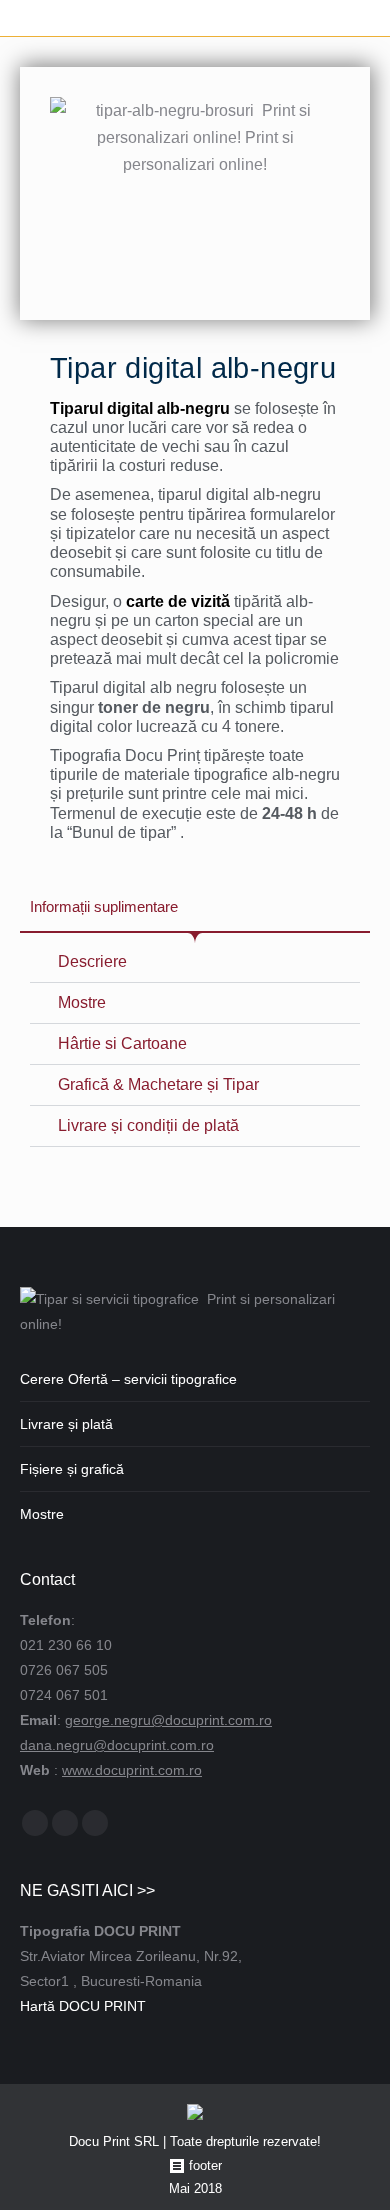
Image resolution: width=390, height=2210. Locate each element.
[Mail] (65, 1823)
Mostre (82, 1002)
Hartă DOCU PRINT (83, 2006)
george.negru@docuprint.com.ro (168, 1720)
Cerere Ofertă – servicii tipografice (128, 1379)
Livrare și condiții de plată (148, 1125)
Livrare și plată (66, 1424)
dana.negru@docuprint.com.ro (117, 1745)
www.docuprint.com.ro (132, 1770)
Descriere (92, 961)
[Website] (95, 1823)
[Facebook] (35, 1823)
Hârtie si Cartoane (122, 1043)
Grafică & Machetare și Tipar (158, 1084)
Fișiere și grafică (72, 1469)
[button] (195, 962)
